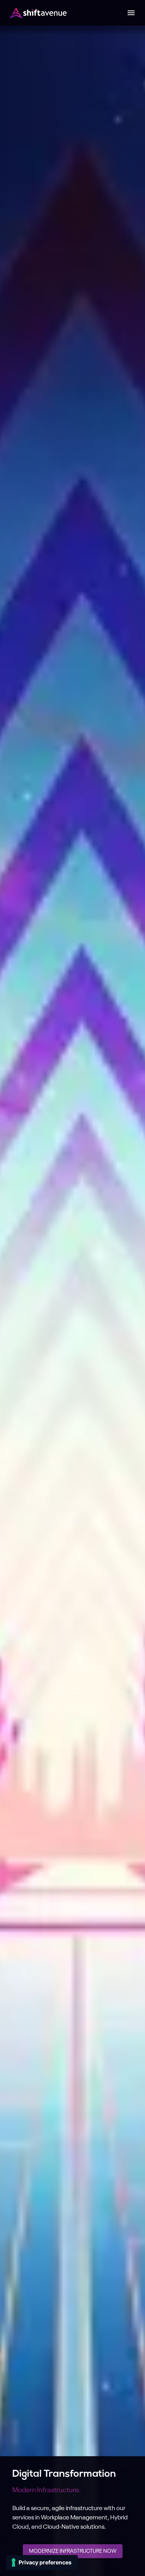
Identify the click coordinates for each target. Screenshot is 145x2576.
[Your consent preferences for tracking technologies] (42, 2562)
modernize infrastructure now (73, 2551)
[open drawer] (131, 13)
